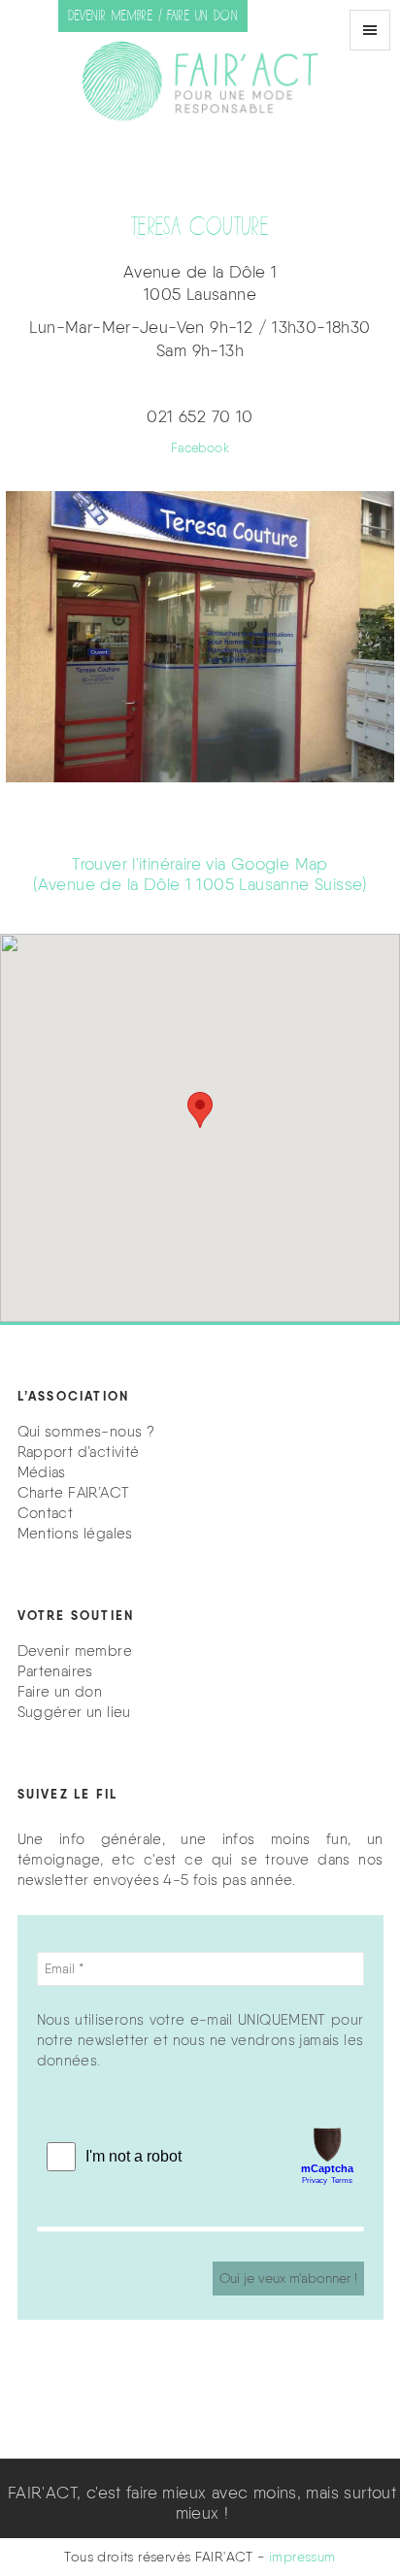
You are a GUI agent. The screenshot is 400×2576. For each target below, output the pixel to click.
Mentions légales (75, 1534)
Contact (46, 1513)
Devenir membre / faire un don (153, 16)
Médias (42, 1472)
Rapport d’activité (79, 1452)
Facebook (200, 448)
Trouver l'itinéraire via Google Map (200, 874)
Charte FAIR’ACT (74, 1493)
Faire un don (60, 1692)
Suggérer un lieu (74, 1712)
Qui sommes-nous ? (86, 1432)
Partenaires (55, 1671)
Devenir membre (75, 1651)
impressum (302, 2557)
